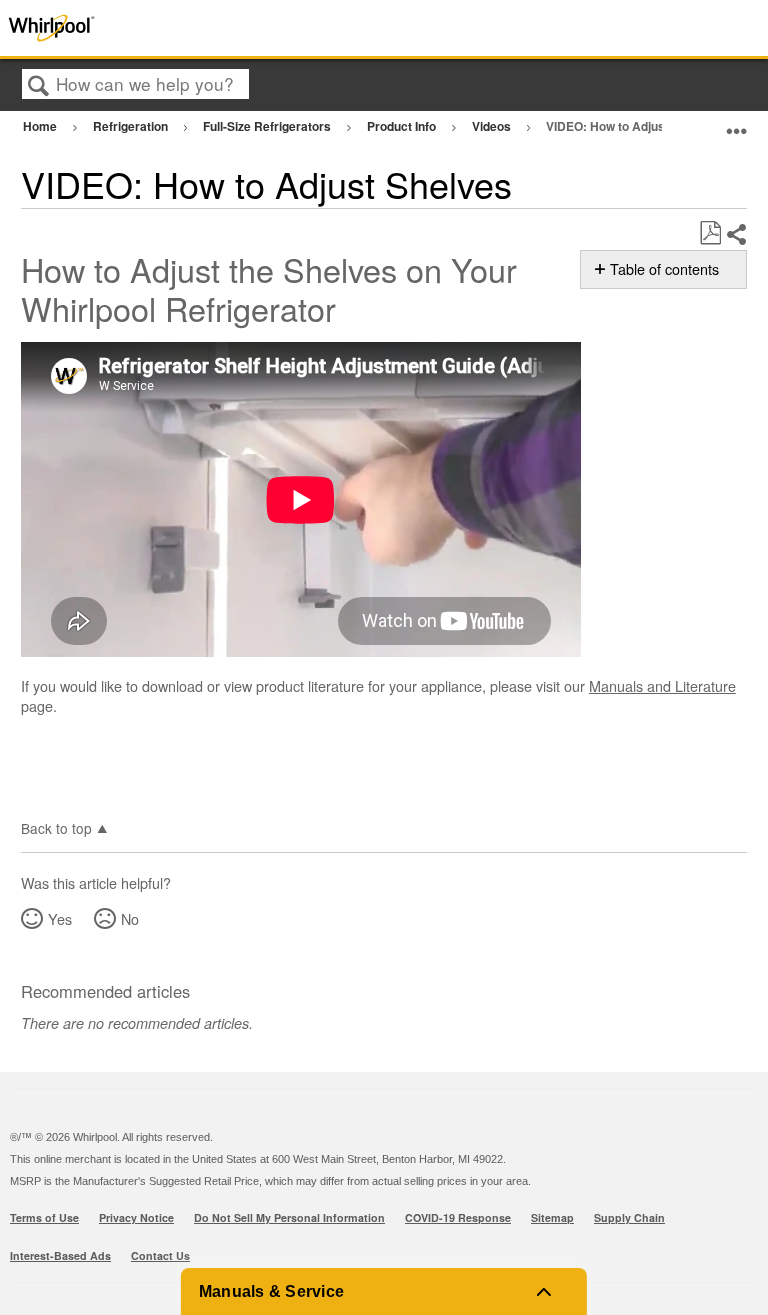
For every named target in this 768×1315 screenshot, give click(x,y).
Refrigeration (132, 126)
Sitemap (552, 1217)
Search (39, 85)
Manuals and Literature (662, 685)
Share (736, 234)
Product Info (403, 126)
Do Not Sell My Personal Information (289, 1217)
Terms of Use (44, 1217)
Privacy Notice (136, 1217)
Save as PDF (710, 233)
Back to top (56, 827)
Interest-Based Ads (60, 1255)
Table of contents (664, 269)
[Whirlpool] (153, 28)
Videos (493, 126)
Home (41, 126)
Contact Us (160, 1255)
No (130, 918)
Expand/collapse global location (737, 123)
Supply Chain (629, 1217)
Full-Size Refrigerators (268, 126)
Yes (60, 918)
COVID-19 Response (458, 1217)
